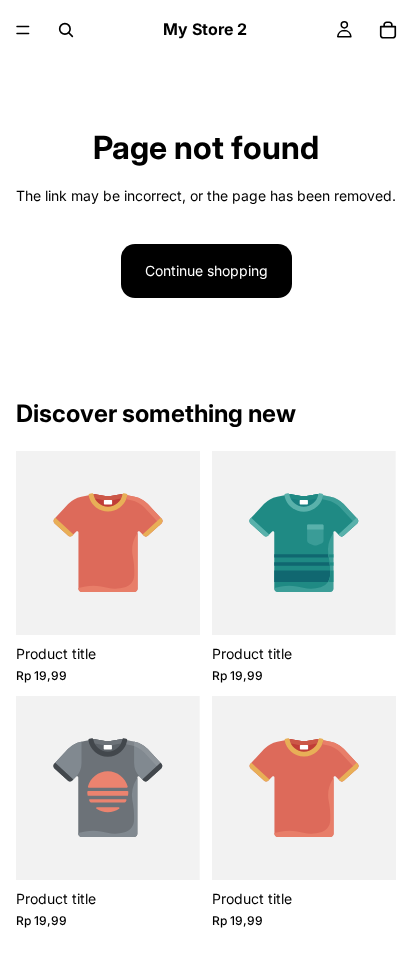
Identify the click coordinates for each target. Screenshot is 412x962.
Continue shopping (206, 270)
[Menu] (23, 30)
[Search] (66, 30)
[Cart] (388, 30)
